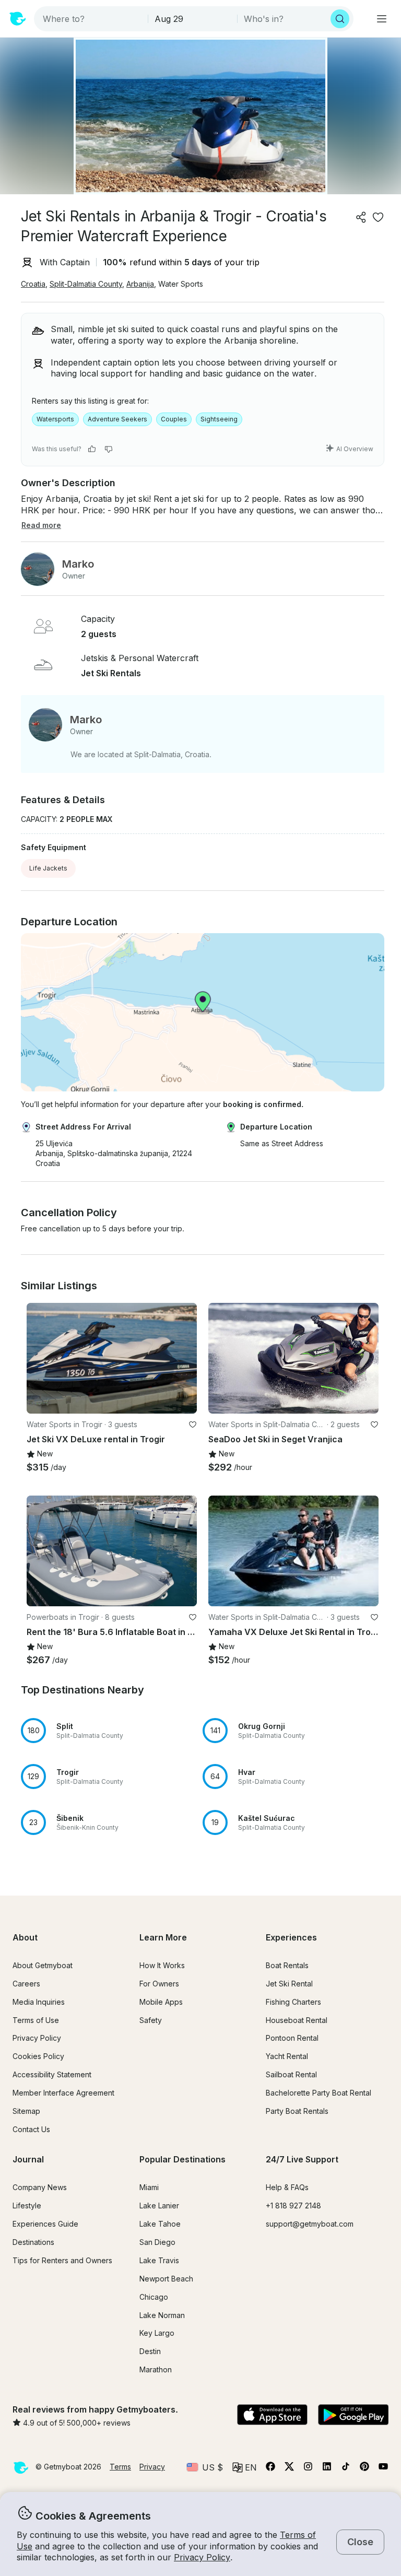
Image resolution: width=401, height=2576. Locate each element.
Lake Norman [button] (162, 2315)
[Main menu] (382, 19)
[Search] (340, 19)
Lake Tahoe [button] (160, 2224)
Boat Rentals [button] (287, 1965)
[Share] (361, 217)
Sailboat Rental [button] (291, 2074)
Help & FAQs (287, 2187)
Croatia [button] (33, 284)
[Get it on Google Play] (353, 2416)
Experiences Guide (45, 2224)
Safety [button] (151, 2020)
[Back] (39, 1358)
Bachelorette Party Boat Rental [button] (319, 2093)
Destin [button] (150, 2351)
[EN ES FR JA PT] (245, 2467)
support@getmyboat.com (310, 2224)
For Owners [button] (159, 1984)
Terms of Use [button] (36, 2020)
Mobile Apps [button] (161, 2002)
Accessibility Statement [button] (52, 2074)
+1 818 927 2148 (293, 2206)
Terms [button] (120, 2467)
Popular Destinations (182, 2159)
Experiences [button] (291, 1937)
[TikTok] (346, 2468)
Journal (28, 2159)
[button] (293, 1358)
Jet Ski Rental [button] (289, 1984)
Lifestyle (27, 2206)
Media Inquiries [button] (39, 2002)
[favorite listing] (378, 217)
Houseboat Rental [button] (297, 2020)
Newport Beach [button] (166, 2279)
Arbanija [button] (140, 284)
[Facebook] (270, 2468)
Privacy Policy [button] (202, 2557)
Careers (26, 1984)
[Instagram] (308, 2468)
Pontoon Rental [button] (292, 2038)
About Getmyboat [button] (43, 1965)
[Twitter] (289, 2468)
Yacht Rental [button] (287, 2056)
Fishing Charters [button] (293, 2002)
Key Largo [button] (157, 2333)
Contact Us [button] (31, 2129)
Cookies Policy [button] (38, 2056)
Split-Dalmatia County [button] (86, 284)
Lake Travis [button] (159, 2260)
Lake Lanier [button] (159, 2206)
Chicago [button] (154, 2297)
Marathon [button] (156, 2369)
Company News (40, 2187)
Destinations (33, 2242)
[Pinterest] (364, 2468)
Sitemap (26, 2111)
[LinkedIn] (327, 2468)
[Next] (184, 1358)
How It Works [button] (162, 1965)
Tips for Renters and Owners (62, 2260)
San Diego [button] (157, 2242)
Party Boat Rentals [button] (297, 2111)
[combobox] (92, 19)
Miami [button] (149, 2187)
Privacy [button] (152, 2467)
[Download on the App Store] (272, 2416)
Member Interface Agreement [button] (63, 2093)
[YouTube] (383, 2468)
